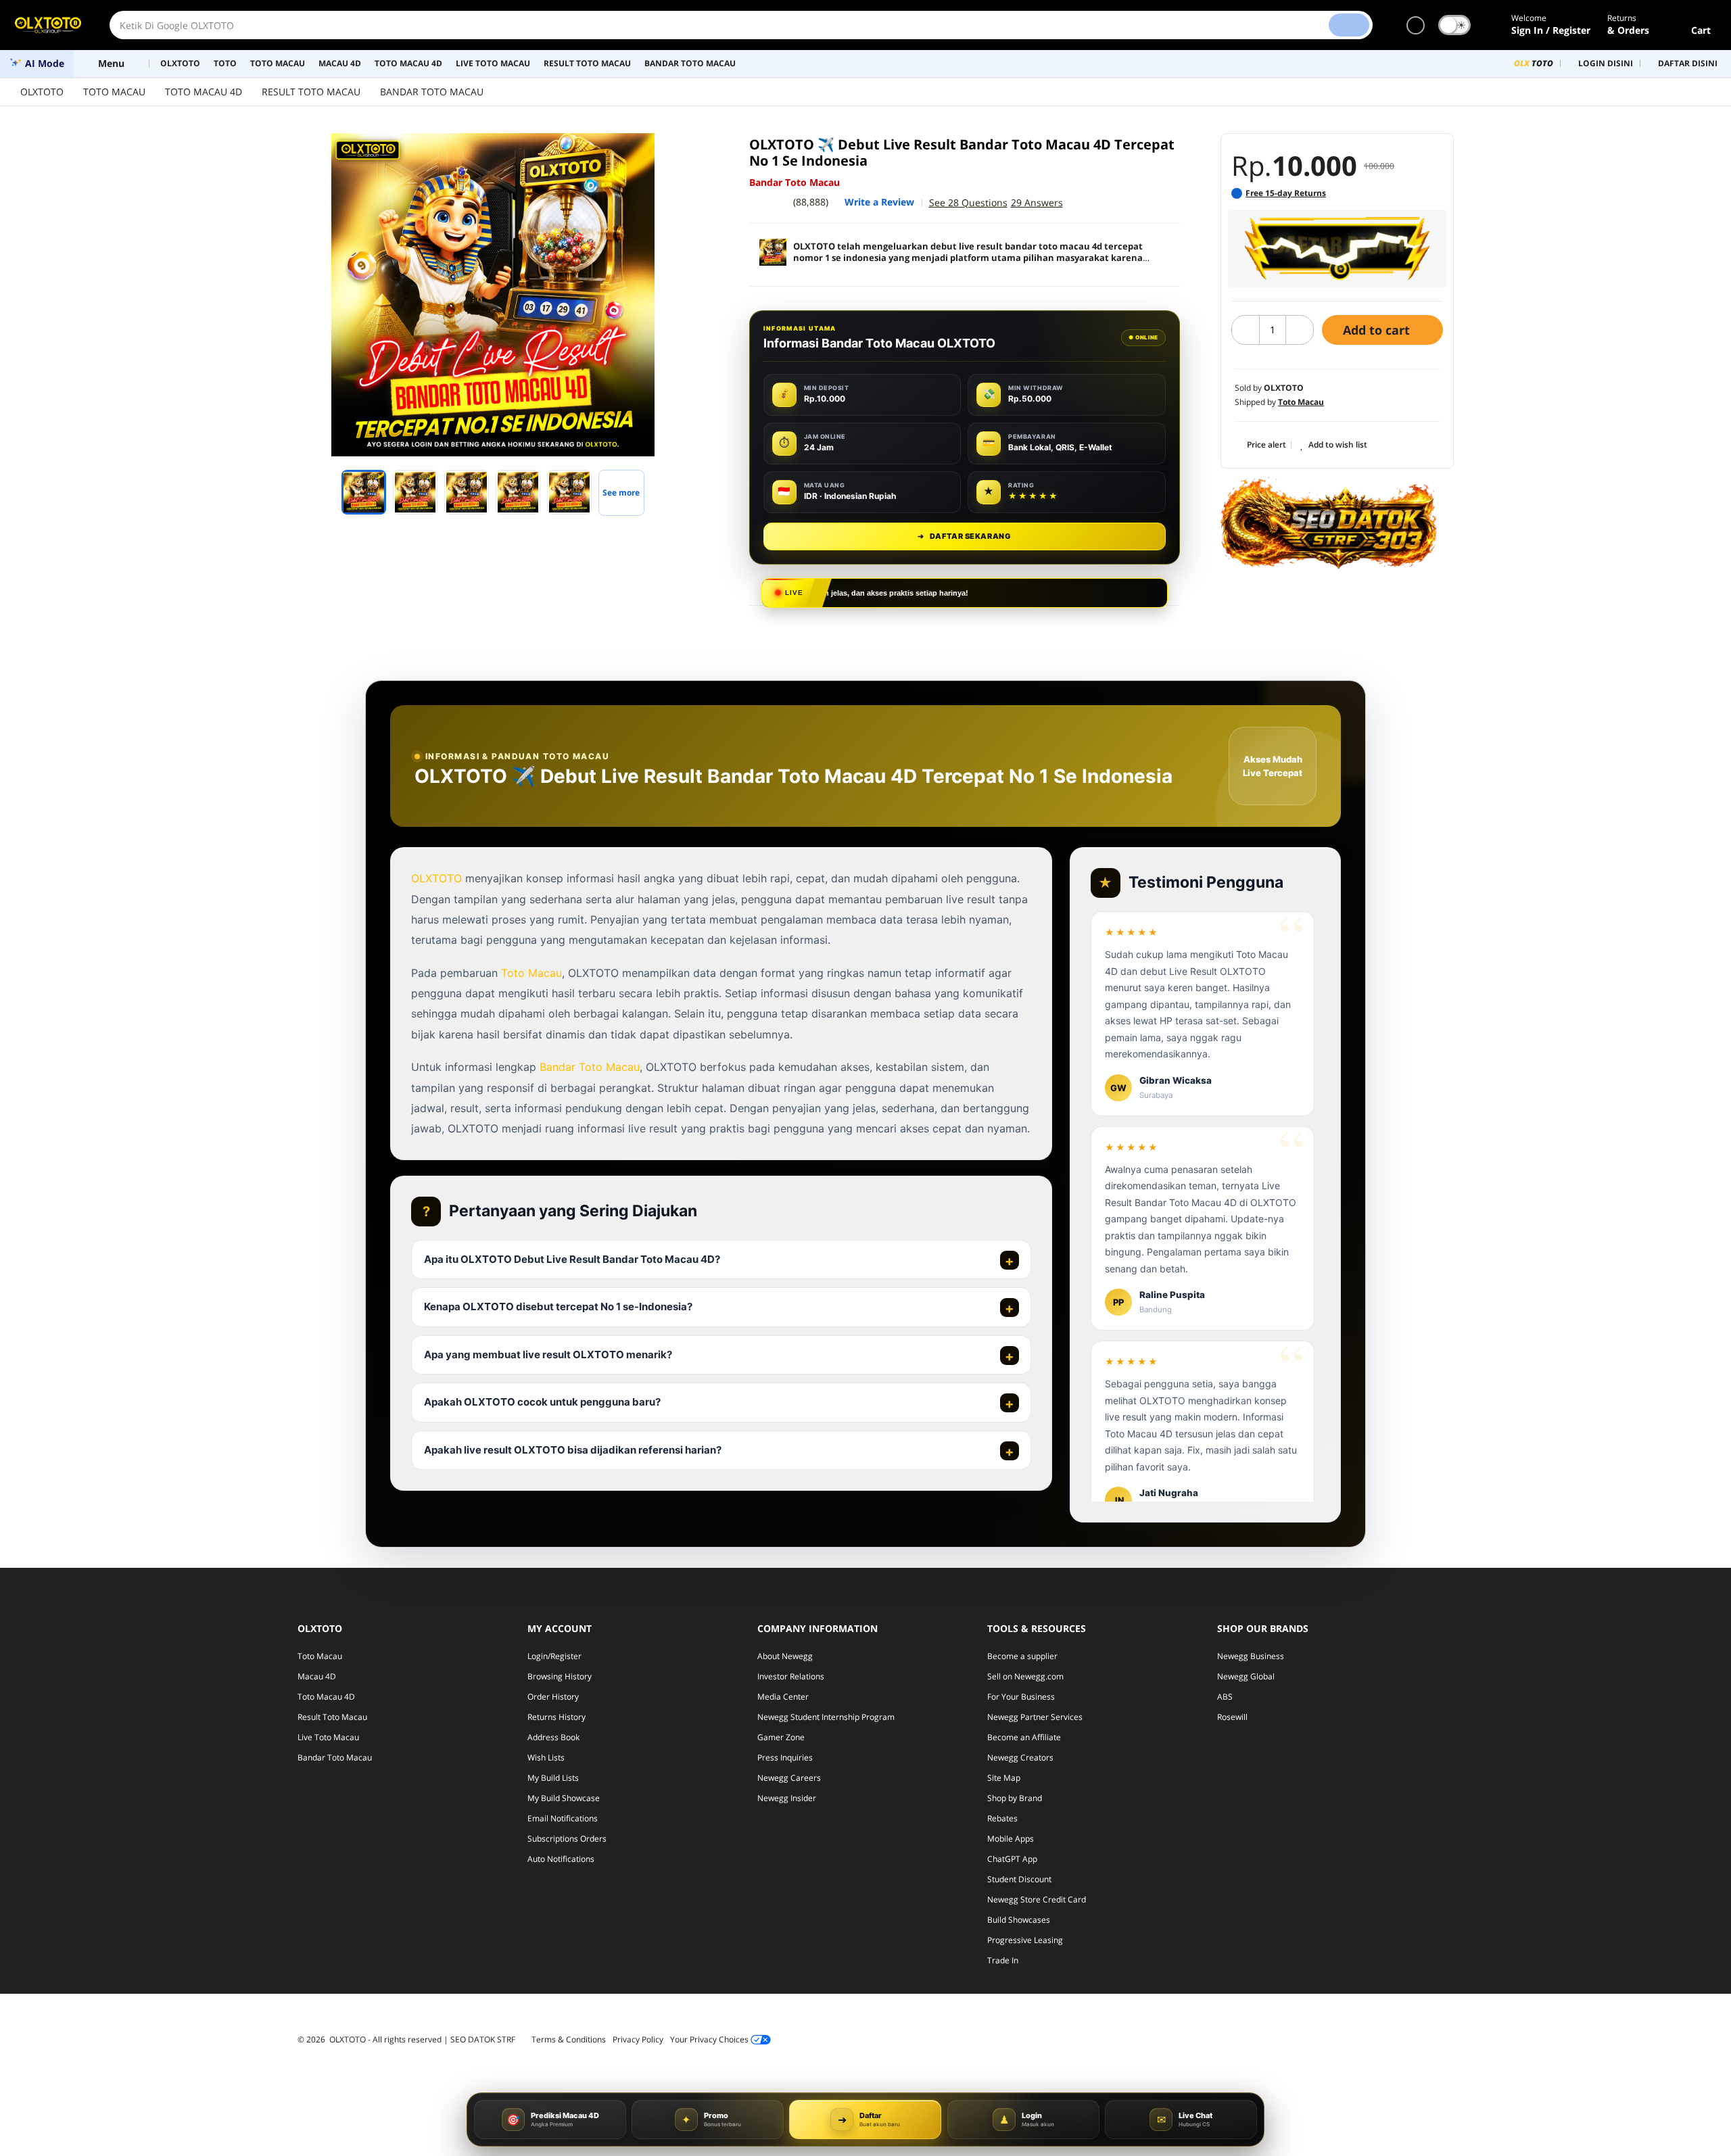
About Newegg (785, 1656)
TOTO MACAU (114, 92)
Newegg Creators (1020, 1757)
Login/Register (554, 1656)
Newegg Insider (787, 1798)
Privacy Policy (638, 2039)
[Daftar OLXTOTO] (1337, 248)
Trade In (1003, 1960)
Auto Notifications (561, 1859)
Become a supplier (1022, 1656)
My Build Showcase (564, 1798)
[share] (691, 151)
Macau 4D (317, 1676)
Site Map (1004, 1778)
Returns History (556, 1717)
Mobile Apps (1011, 1839)
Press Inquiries (785, 1757)
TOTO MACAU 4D (204, 92)
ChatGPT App (1012, 1859)
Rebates (1002, 1818)
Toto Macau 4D (326, 1697)
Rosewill (1232, 1717)
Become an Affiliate (1024, 1737)
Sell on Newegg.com (1025, 1676)
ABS (1225, 1697)
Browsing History (560, 1676)
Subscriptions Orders (567, 1839)
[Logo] (48, 25)
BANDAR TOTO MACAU (432, 92)
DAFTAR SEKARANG (964, 536)
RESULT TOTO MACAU (311, 92)
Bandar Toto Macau (590, 1067)
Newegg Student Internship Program (826, 1717)
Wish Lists (546, 1757)
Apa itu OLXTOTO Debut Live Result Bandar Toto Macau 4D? (572, 1259)
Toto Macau (531, 972)
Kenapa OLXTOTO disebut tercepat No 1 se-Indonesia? (558, 1307)
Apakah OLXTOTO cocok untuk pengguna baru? (542, 1403)
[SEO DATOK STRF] (1329, 523)
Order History (553, 1697)
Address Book (553, 1737)
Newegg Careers (789, 1778)
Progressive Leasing (1025, 1940)
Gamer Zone (781, 1737)
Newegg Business (1251, 1656)
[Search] (1349, 25)
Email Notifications (563, 1818)
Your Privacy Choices (710, 2039)
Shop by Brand (1015, 1798)
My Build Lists (553, 1778)
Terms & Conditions (569, 2039)
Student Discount (1019, 1879)
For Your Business (1021, 1697)
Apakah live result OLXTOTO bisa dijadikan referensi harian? (573, 1450)
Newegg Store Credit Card (1037, 1899)
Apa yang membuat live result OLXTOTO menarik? (548, 1355)
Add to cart (1378, 330)
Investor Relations (791, 1676)
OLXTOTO (42, 92)
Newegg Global (1246, 1676)
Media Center (783, 1697)
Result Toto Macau (332, 1717)
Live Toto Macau (328, 1737)
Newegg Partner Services (1035, 1717)
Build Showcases (1019, 1920)
